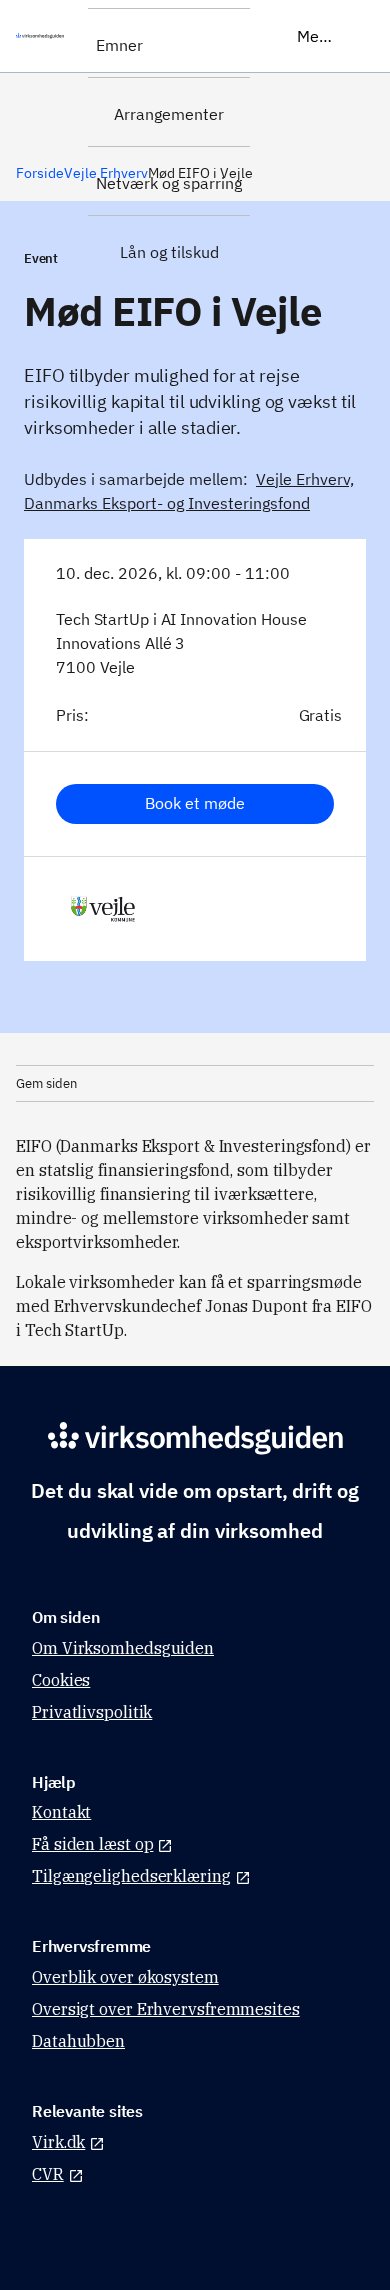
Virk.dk (58, 2142)
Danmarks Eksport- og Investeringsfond (167, 503)
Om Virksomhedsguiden (123, 1648)
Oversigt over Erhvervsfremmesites (166, 2009)
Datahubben (78, 2041)
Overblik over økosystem (125, 1977)
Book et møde (195, 803)
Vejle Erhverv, (305, 479)
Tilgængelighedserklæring (131, 1876)
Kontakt (61, 1812)
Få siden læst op (92, 1844)
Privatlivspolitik (92, 1712)
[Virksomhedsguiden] (44, 36)
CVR (48, 2174)
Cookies (61, 1680)
